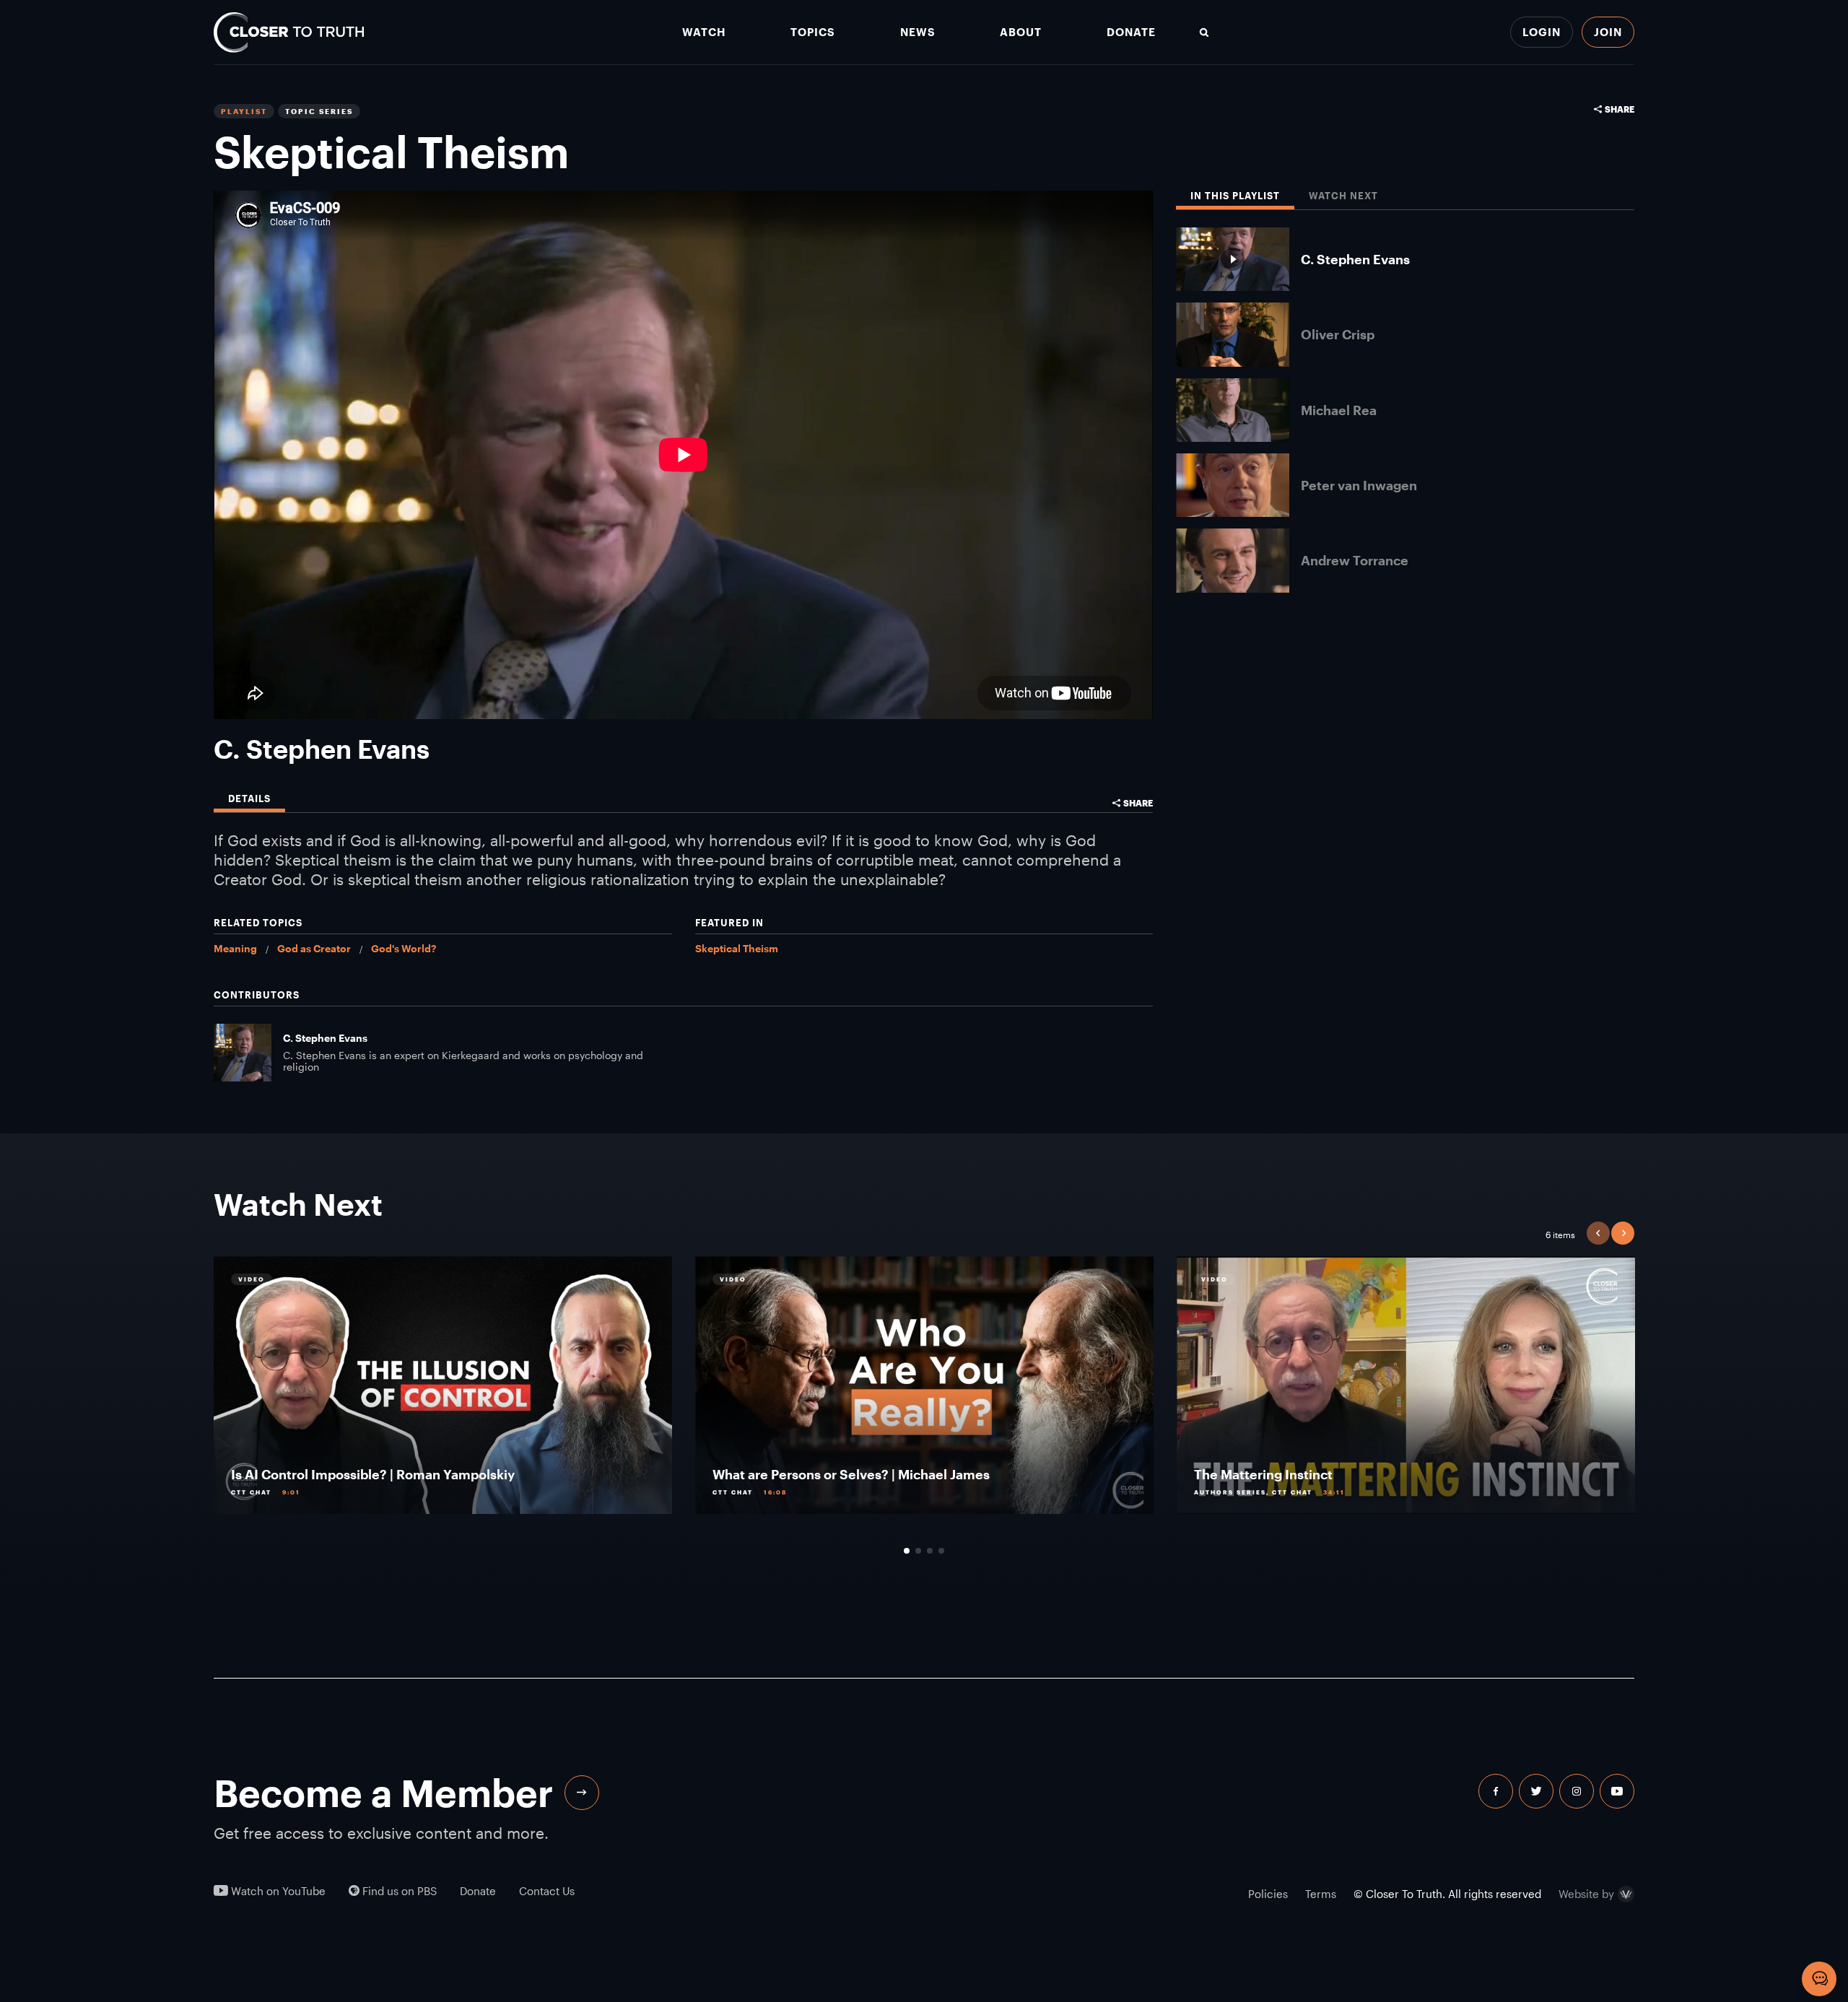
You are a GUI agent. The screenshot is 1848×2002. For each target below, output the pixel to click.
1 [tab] (907, 1551)
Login (1542, 32)
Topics (813, 32)
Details (249, 799)
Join (1608, 32)
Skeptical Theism (737, 948)
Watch (704, 32)
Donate (1131, 32)
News (918, 32)
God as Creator (314, 948)
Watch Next (1343, 196)
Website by (1586, 1894)
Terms (1321, 1894)
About (1021, 32)
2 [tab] (918, 1551)
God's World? (404, 948)
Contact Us (547, 1891)
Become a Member (383, 1793)
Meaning (235, 948)
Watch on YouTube (277, 1891)
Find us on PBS (398, 1891)
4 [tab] (941, 1551)
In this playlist (1235, 196)
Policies (1268, 1894)
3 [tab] (930, 1551)
